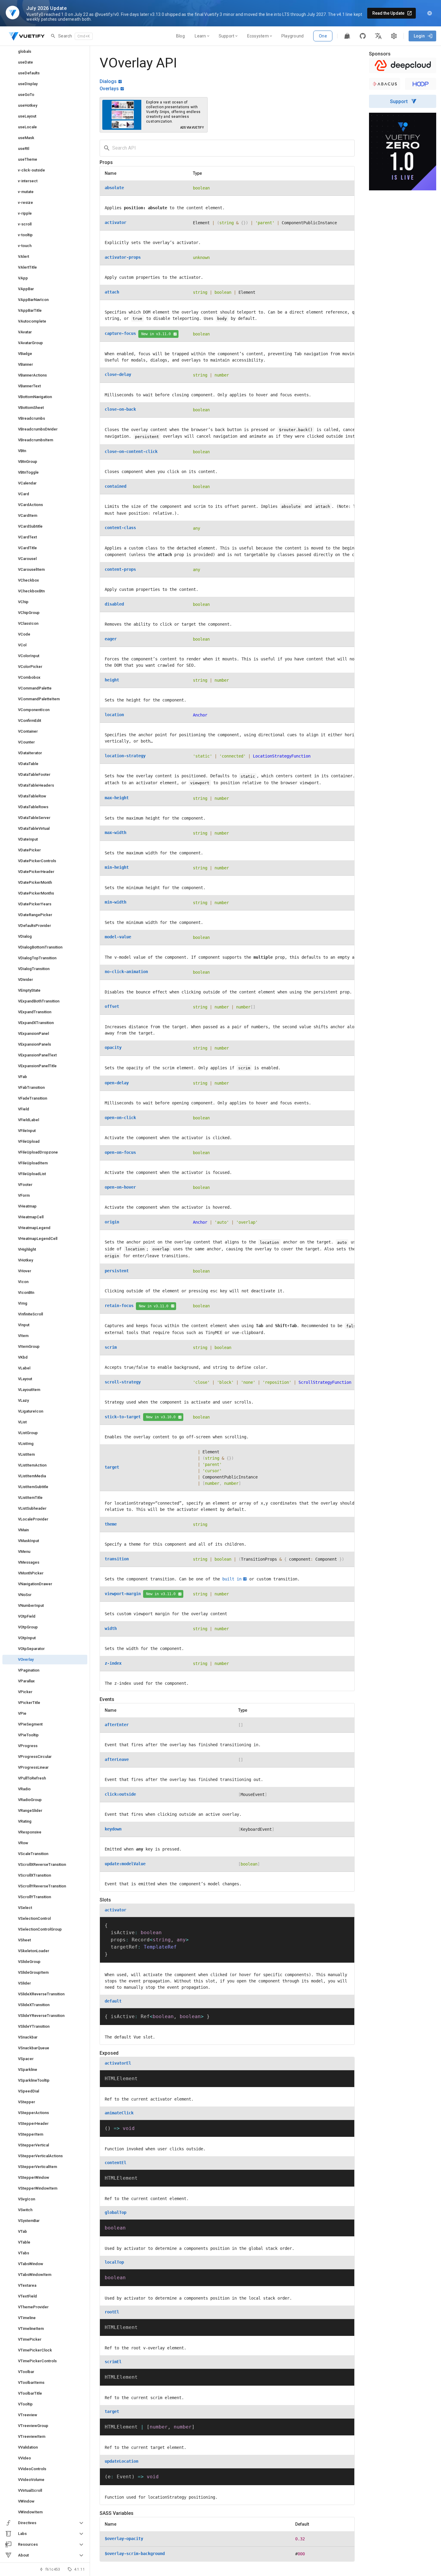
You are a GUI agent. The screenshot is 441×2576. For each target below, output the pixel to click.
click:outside (120, 1794)
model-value (118, 937)
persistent (117, 1271)
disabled (114, 604)
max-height (117, 798)
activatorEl (118, 2063)
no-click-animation (126, 972)
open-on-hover (120, 1187)
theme (111, 1524)
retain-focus (119, 1306)
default (113, 2001)
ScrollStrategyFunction (325, 1382)
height (112, 680)
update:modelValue (125, 1864)
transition (117, 1559)
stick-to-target (123, 1417)
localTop (114, 2262)
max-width (115, 832)
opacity (113, 1047)
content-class (120, 528)
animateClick (119, 2113)
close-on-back (120, 409)
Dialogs (108, 81)
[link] (45, 52)
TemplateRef (160, 1947)
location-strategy (125, 756)
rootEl (112, 2312)
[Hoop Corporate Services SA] (421, 84)
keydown (113, 1829)
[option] (45, 2523)
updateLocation (121, 2461)
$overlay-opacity (124, 2539)
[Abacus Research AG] (385, 84)
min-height (117, 867)
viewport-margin (123, 1594)
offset (112, 1006)
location (114, 715)
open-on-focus (120, 1152)
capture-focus (120, 333)
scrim (111, 1347)
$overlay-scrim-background (135, 2554)
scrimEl (113, 2362)
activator (115, 222)
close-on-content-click (131, 451)
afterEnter (117, 1725)
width (111, 1628)
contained (115, 486)
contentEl (115, 2163)
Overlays (109, 89)
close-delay (118, 374)
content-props (120, 569)
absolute (114, 188)
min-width (115, 902)
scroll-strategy (123, 1382)
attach (112, 292)
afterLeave (117, 1759)
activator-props (123, 257)
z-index (113, 1663)
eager (111, 639)
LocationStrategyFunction (282, 756)
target (112, 1467)
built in (232, 1579)
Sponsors (380, 54)
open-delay (117, 1083)
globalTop (115, 2212)
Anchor (200, 715)
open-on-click (120, 1118)
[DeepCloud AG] (403, 65)
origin (112, 1222)
